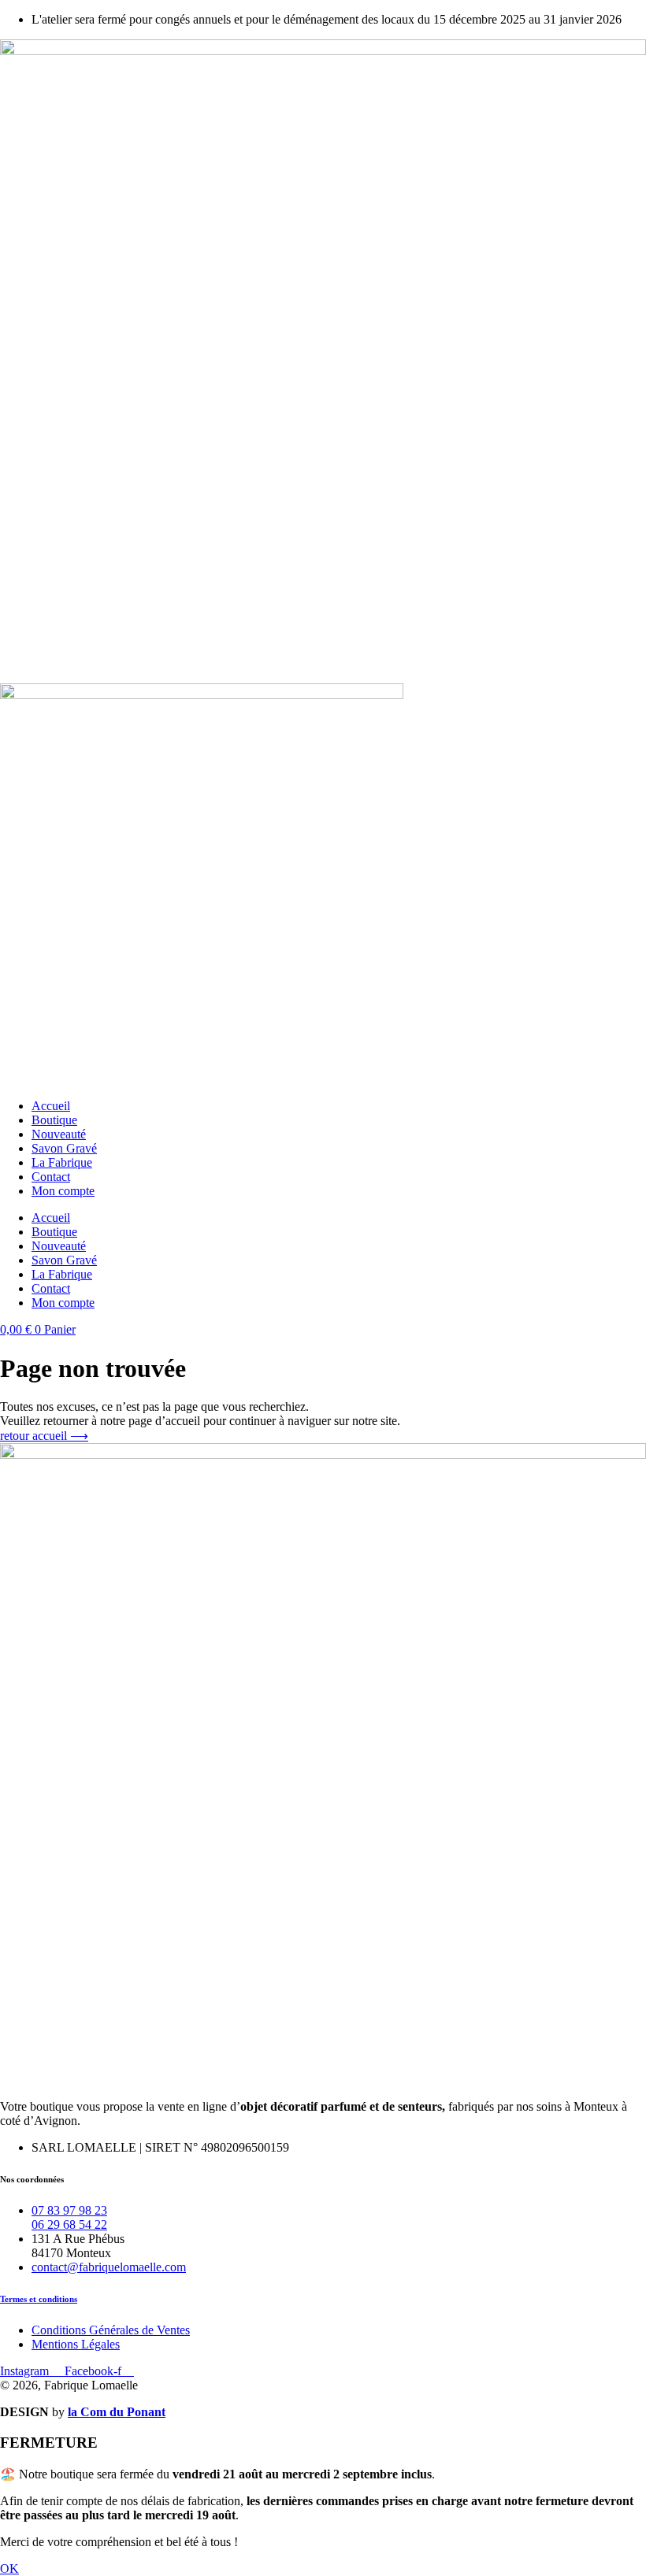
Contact (51, 1177)
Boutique (54, 1120)
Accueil (51, 1106)
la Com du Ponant (117, 2412)
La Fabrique (62, 1162)
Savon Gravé (64, 1148)
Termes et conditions (39, 2299)
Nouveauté (59, 1134)
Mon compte (63, 1191)
